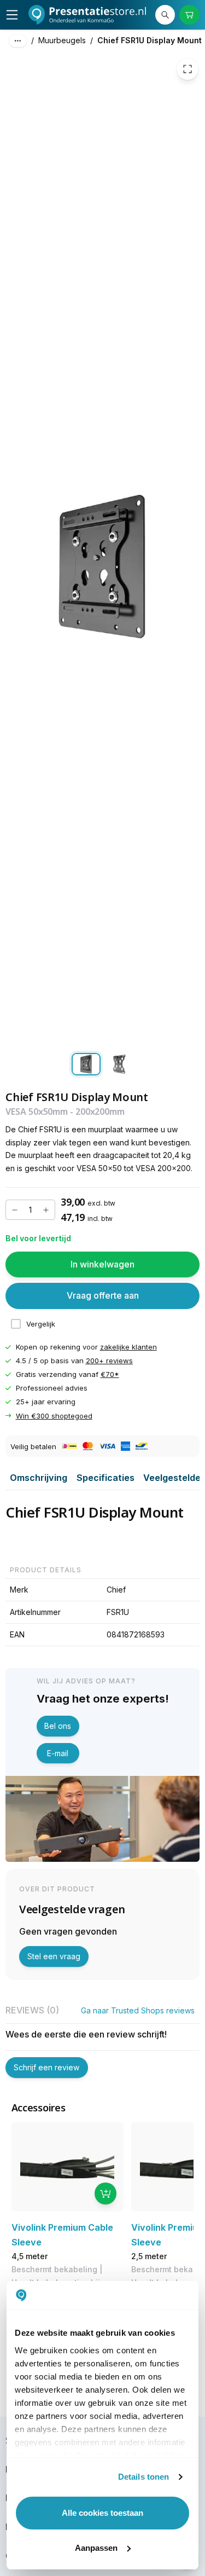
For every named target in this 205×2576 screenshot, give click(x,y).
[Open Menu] (12, 15)
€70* (110, 1374)
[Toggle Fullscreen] (188, 69)
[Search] (165, 15)
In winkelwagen (102, 1264)
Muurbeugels (62, 40)
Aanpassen (96, 2548)
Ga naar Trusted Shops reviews (138, 2010)
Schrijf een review (46, 2067)
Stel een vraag (54, 1956)
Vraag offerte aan (103, 1295)
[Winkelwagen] (189, 15)
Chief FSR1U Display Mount (150, 40)
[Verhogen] (46, 1210)
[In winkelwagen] (106, 2193)
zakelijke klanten (128, 1347)
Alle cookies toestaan (102, 2513)
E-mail (58, 1753)
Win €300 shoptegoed (54, 1416)
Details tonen (143, 2477)
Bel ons (58, 1726)
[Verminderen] (15, 1210)
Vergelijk (41, 1324)
